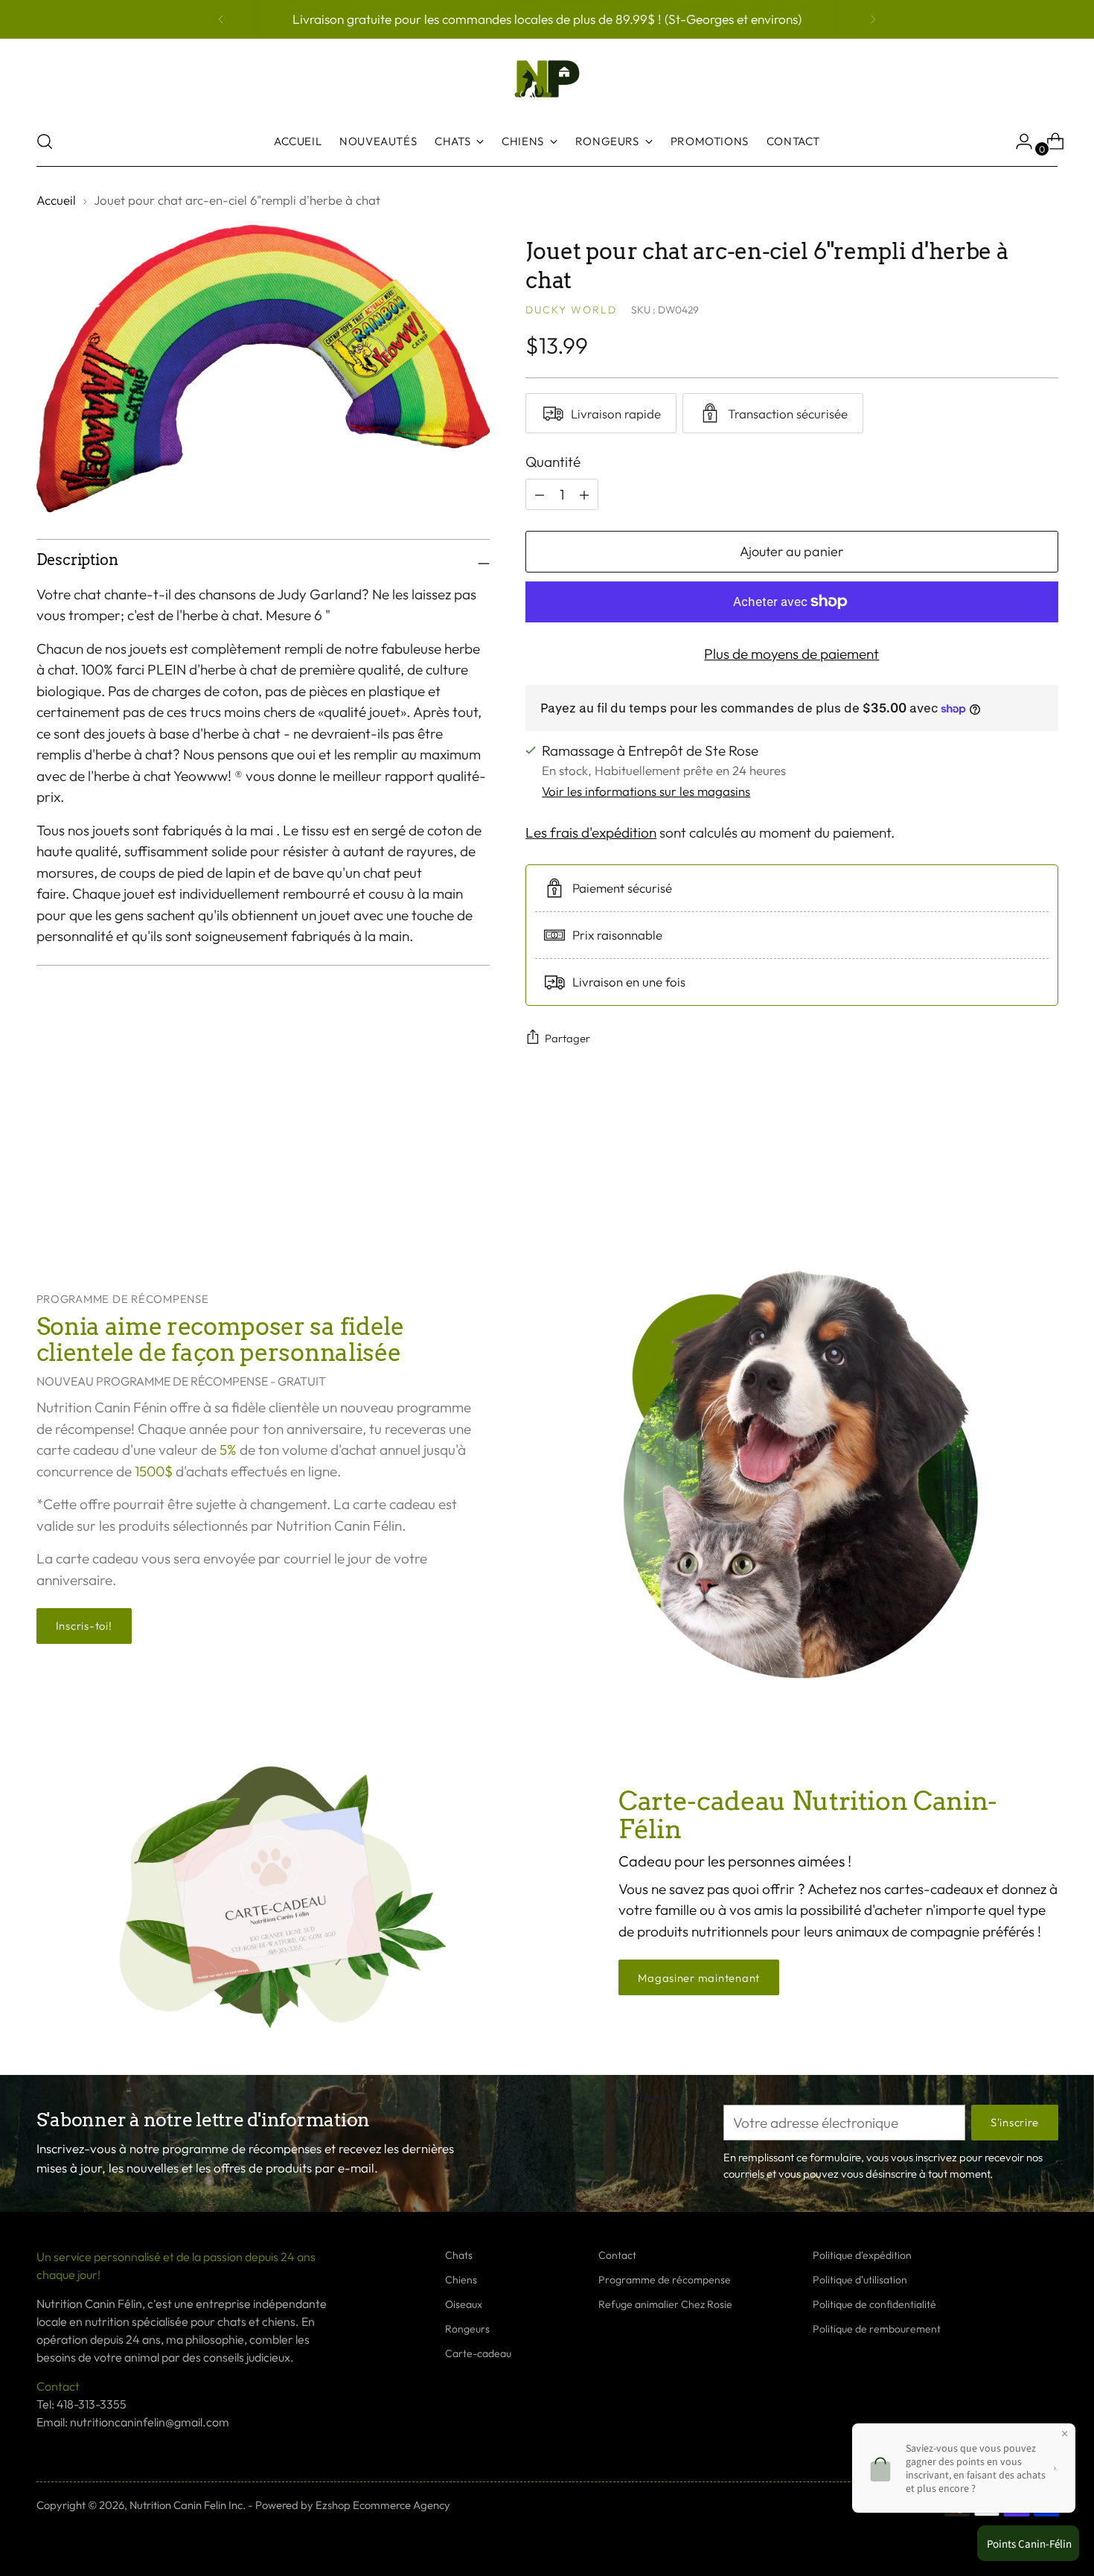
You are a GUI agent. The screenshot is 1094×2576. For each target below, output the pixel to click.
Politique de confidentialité (874, 2304)
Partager (567, 1038)
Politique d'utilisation (860, 2280)
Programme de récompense (665, 2280)
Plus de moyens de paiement (791, 654)
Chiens (461, 2280)
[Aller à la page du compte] (1018, 141)
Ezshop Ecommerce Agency (383, 2505)
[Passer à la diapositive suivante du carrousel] (1046, 1176)
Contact (617, 2255)
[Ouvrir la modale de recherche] (45, 141)
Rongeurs (467, 2329)
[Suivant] (873, 19)
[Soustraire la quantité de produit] (584, 494)
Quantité (553, 462)
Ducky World (571, 310)
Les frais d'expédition (591, 832)
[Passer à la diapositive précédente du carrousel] (1011, 1177)
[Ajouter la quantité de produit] (540, 494)
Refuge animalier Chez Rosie (665, 2304)
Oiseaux (464, 2304)
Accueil (56, 200)
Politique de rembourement (877, 2329)
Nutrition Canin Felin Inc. (188, 2505)
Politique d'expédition (862, 2255)
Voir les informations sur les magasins (646, 791)
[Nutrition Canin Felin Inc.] (547, 79)
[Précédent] (221, 19)
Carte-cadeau (478, 2353)
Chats (459, 2255)
